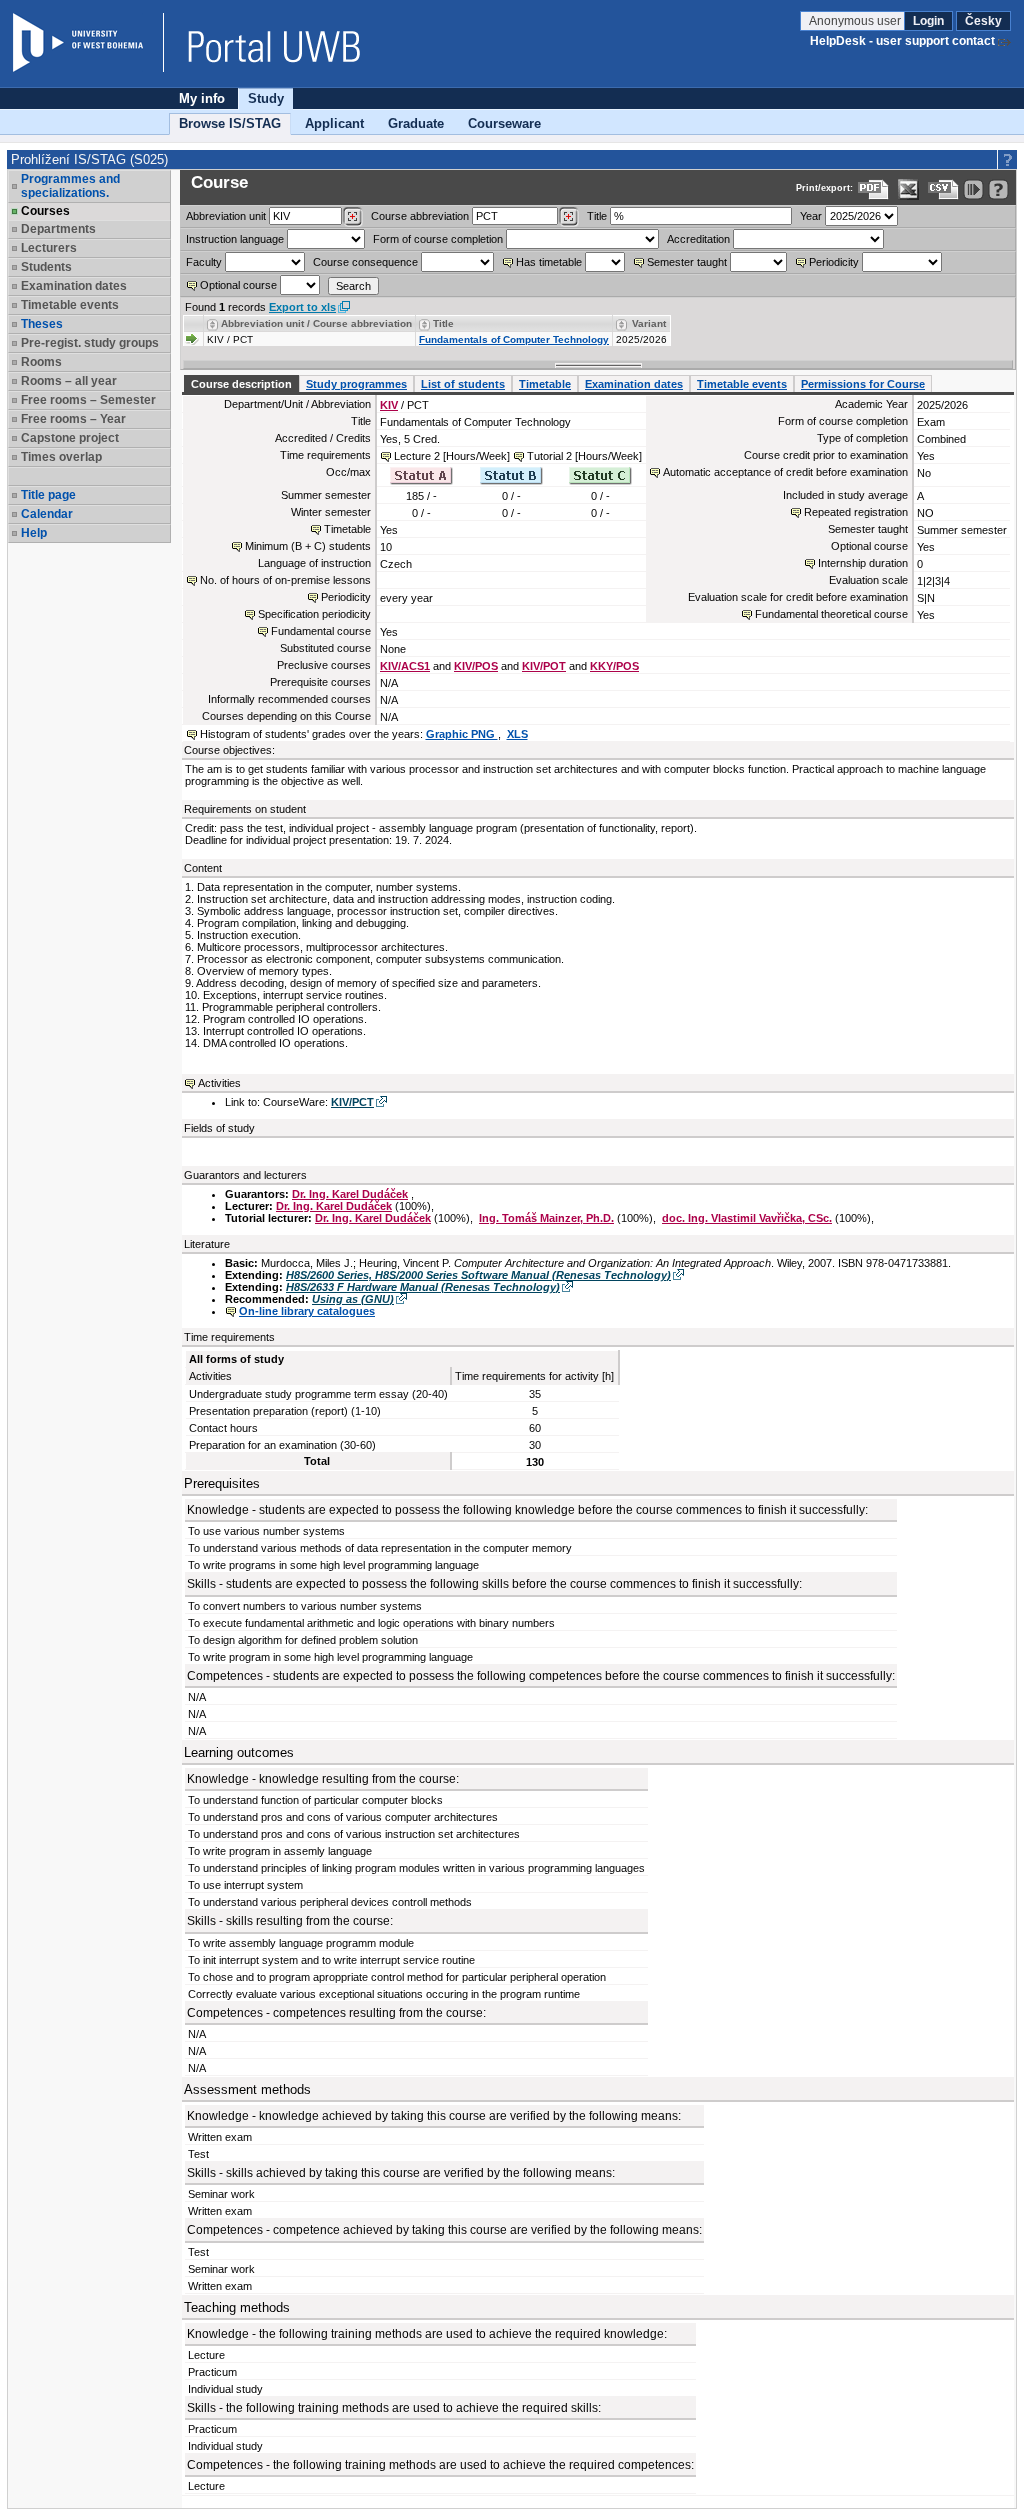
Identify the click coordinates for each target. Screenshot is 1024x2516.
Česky (983, 21)
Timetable (545, 384)
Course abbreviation (420, 216)
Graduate (416, 123)
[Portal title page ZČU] (264, 42)
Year (811, 216)
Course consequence (365, 262)
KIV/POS (476, 666)
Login (928, 21)
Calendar (47, 514)
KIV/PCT (352, 1102)
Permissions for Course (863, 384)
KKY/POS (614, 666)
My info (202, 98)
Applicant (334, 123)
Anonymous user (856, 21)
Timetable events (742, 384)
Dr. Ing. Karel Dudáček (350, 1194)
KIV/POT (544, 666)
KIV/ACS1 (405, 666)
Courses (45, 211)
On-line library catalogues (307, 1311)
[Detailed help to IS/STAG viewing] (998, 189)
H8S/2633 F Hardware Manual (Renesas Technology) (423, 1287)
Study (266, 98)
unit (226, 216)
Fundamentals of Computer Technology (514, 339)
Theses (42, 324)
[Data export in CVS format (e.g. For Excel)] (943, 189)
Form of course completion (438, 239)
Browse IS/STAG (230, 123)
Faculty (204, 262)
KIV (389, 405)
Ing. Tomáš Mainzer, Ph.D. (546, 1218)
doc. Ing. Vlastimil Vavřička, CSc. (747, 1218)
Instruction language (235, 239)
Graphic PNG (462, 734)
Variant (649, 323)
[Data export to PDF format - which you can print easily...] (873, 189)
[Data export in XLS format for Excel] (908, 189)
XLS (517, 734)
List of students (463, 384)
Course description (241, 384)
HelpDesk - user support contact (902, 41)
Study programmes (356, 384)
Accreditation (698, 239)
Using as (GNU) (353, 1299)
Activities (219, 1083)
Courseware (504, 123)
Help (34, 533)
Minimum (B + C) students (308, 546)
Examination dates (634, 384)
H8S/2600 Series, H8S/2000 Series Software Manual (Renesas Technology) (478, 1275)
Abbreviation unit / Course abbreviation (316, 323)
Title (597, 216)
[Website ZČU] (88, 42)
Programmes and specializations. (70, 186)
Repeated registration (856, 512)
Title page (48, 495)
